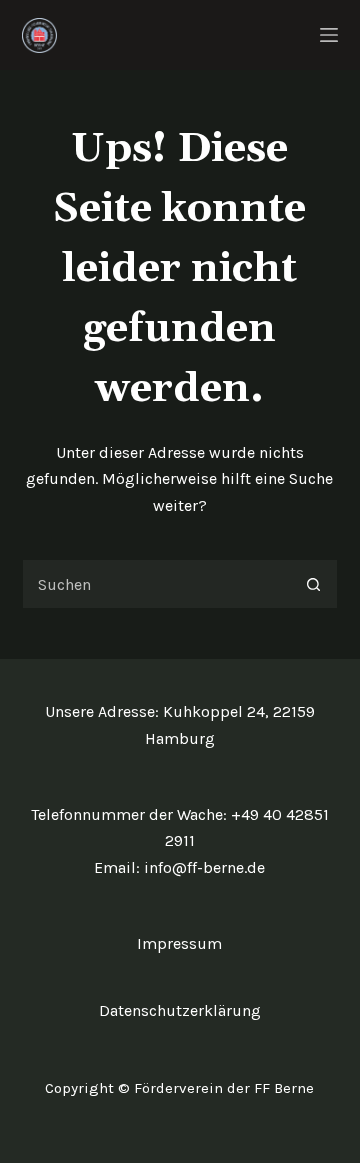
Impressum (179, 943)
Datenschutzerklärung (180, 1010)
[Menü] (329, 35)
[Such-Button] (313, 584)
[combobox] (156, 584)
